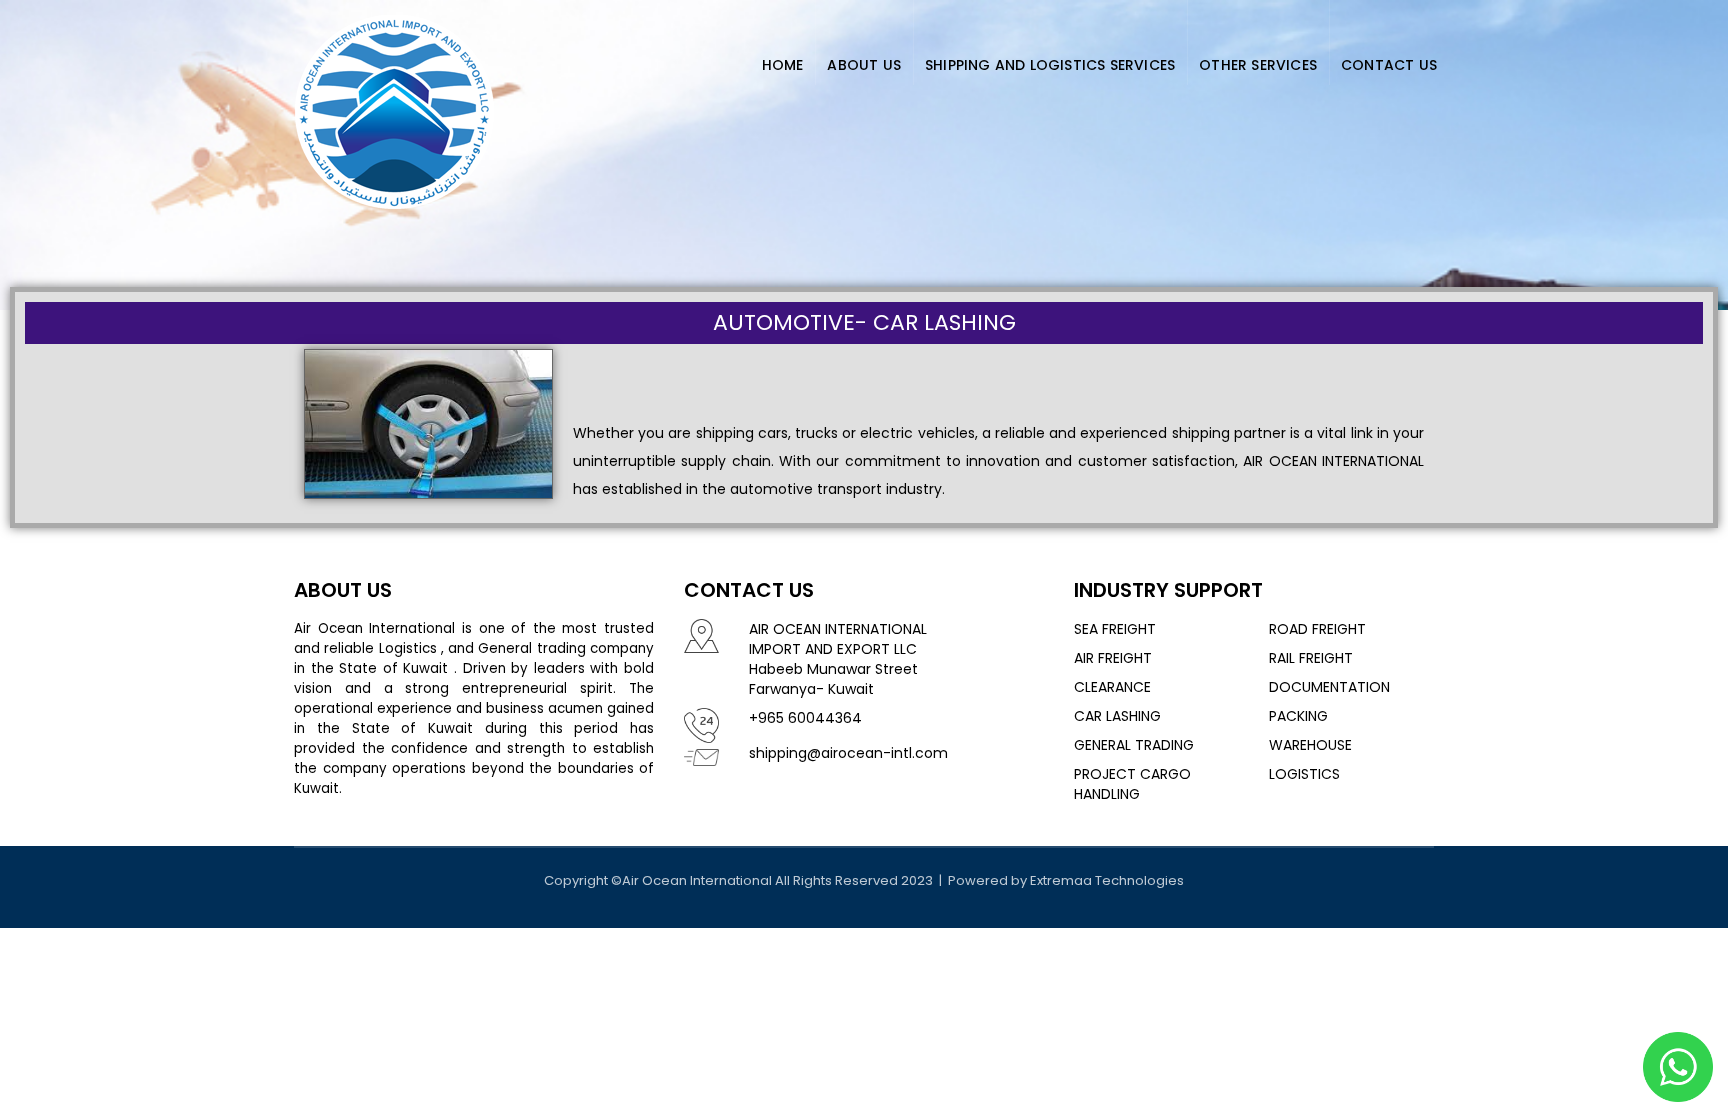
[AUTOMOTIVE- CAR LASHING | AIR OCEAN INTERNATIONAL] (394, 108)
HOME (783, 65)
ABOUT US (864, 65)
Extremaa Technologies (1107, 880)
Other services (1258, 65)
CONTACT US (1389, 65)
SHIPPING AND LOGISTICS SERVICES (1050, 65)
